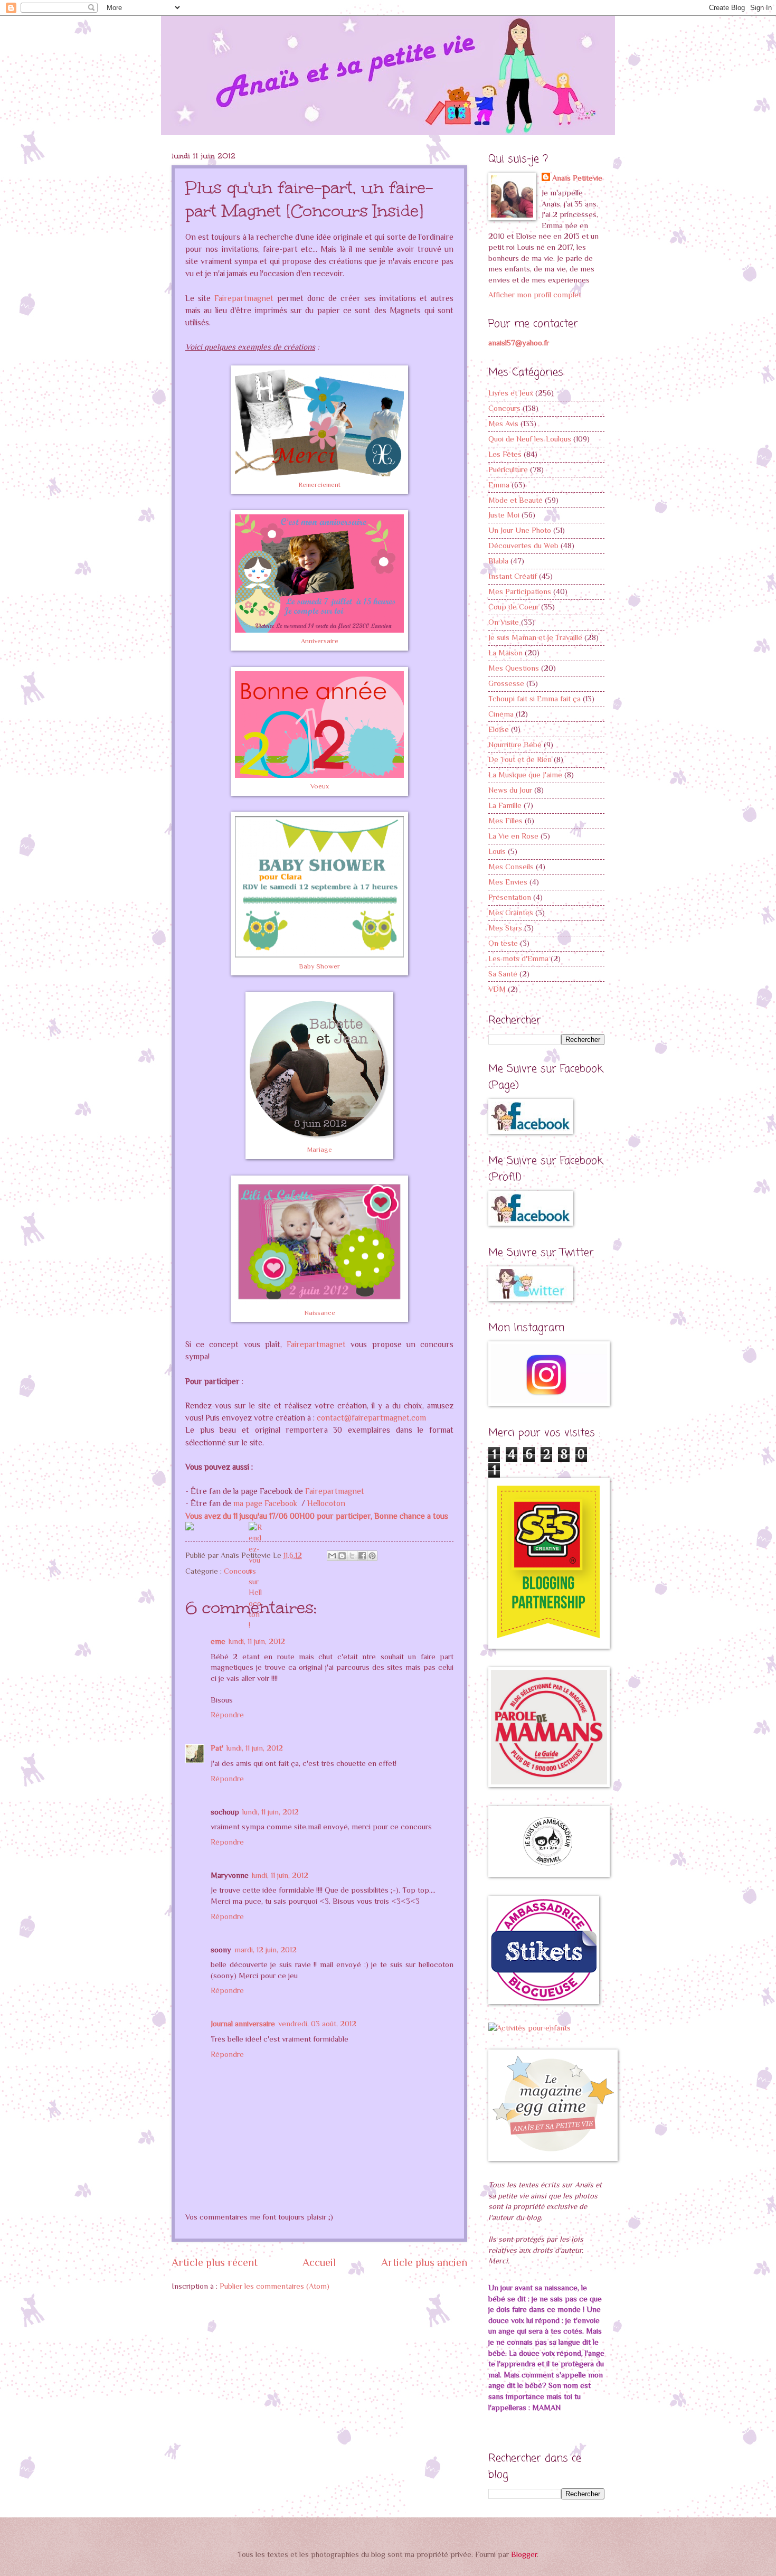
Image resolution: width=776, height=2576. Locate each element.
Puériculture (508, 469)
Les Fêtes (505, 454)
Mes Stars (505, 928)
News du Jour (510, 790)
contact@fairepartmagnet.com (371, 1418)
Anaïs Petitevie (577, 178)
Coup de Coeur (514, 607)
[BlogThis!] (342, 1556)
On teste (503, 943)
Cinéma (501, 714)
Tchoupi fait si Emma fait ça (534, 699)
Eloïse (499, 729)
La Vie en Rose (513, 836)
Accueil (319, 2262)
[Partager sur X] (352, 1556)
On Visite (504, 622)
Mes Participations (520, 591)
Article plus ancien (424, 2262)
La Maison (505, 653)
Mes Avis (503, 424)
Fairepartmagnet (244, 298)
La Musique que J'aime (525, 775)
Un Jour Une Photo (520, 530)
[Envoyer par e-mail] (332, 1556)
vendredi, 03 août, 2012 (317, 2024)
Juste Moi (504, 515)
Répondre (227, 1715)
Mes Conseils (511, 867)
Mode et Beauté (515, 500)
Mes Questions (514, 668)
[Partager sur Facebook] (362, 1556)
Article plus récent (215, 2262)
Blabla (498, 561)
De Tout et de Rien (520, 759)
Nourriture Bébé (515, 745)
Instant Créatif (513, 576)
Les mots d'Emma (518, 958)
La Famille (505, 805)
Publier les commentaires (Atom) (275, 2286)
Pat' (217, 1748)
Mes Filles (505, 821)
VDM (497, 989)
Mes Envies (508, 882)
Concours (240, 1571)
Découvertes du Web (523, 546)
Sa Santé (503, 974)
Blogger (524, 2554)
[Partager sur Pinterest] (372, 1556)
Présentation (510, 897)
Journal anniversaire (243, 2024)
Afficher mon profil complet (535, 295)
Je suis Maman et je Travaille (535, 637)
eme (218, 1641)
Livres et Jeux (511, 393)
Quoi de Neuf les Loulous (530, 439)
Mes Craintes (511, 913)
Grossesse (506, 683)
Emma (499, 485)
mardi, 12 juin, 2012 (266, 1950)
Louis (497, 851)
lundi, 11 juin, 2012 (257, 1641)
